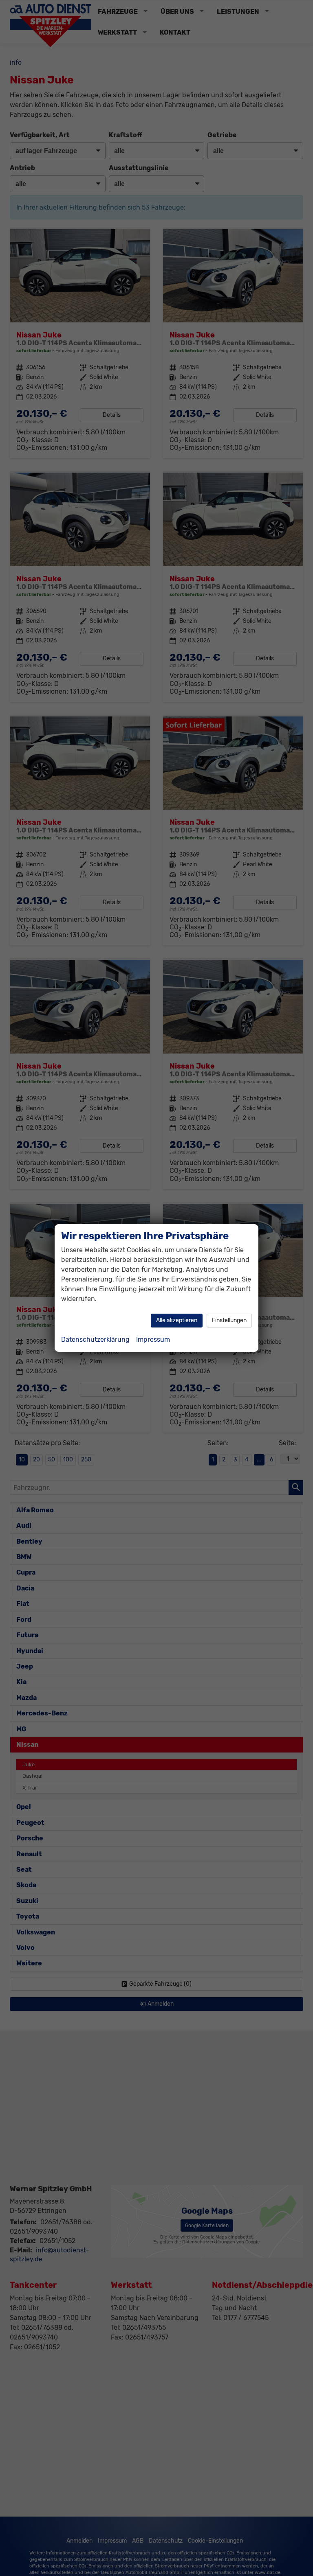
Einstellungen (229, 1320)
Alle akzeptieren (177, 1320)
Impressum (153, 1339)
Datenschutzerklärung (95, 1339)
